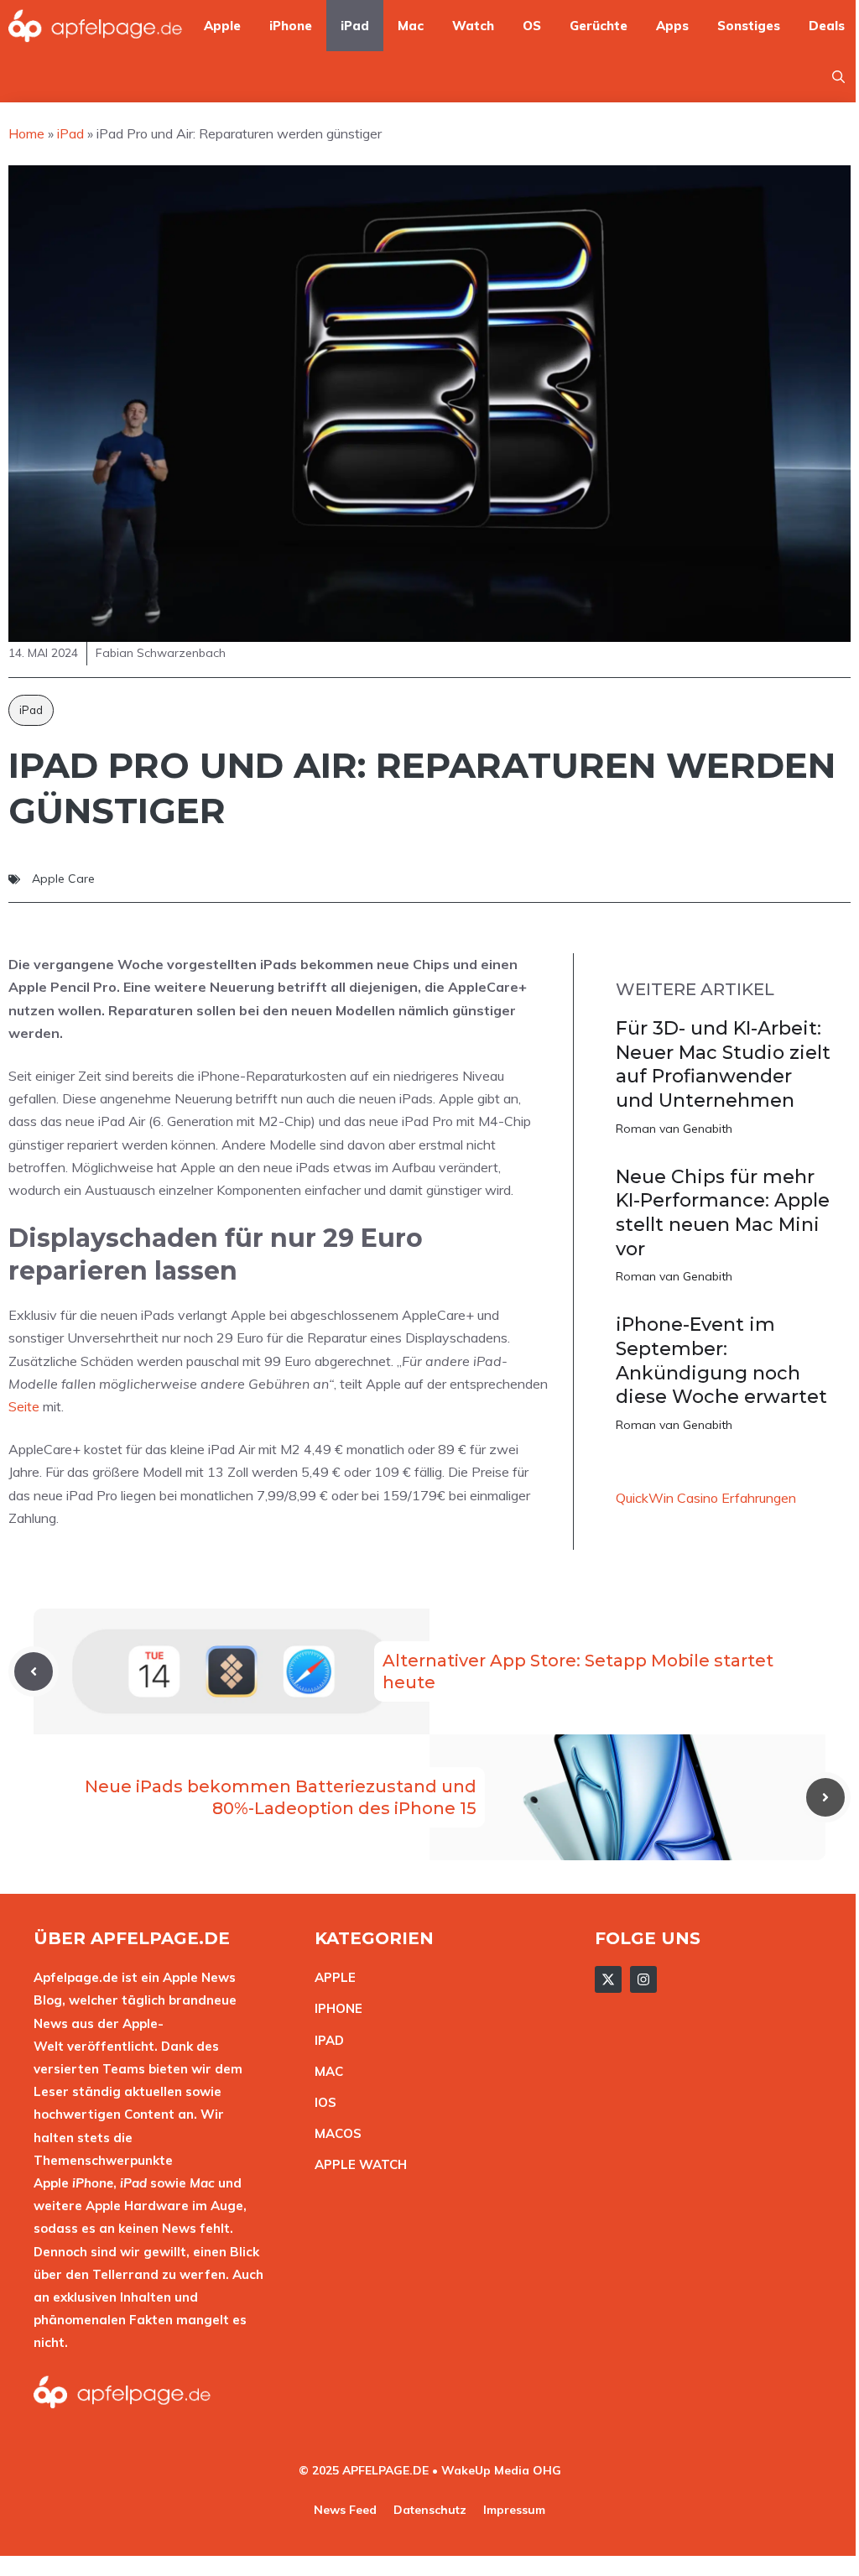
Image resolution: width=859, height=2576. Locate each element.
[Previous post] (34, 1671)
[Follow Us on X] (608, 1979)
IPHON (335, 2008)
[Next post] (825, 1797)
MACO (334, 2133)
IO (321, 2102)
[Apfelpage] (96, 26)
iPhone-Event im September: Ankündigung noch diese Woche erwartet (721, 1361)
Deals (827, 26)
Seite (24, 1406)
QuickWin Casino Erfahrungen (706, 1498)
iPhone (291, 26)
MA (325, 2071)
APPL (331, 1977)
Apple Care (63, 879)
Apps (672, 26)
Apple (222, 26)
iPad (355, 26)
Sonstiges (749, 26)
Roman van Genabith (674, 1129)
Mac (411, 26)
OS (532, 26)
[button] (838, 77)
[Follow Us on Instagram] (643, 1979)
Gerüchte (599, 26)
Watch (473, 26)
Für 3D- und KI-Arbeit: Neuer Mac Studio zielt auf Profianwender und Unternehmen (723, 1064)
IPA (325, 2040)
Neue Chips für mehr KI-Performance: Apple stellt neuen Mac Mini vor (723, 1213)
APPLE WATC (356, 2164)
